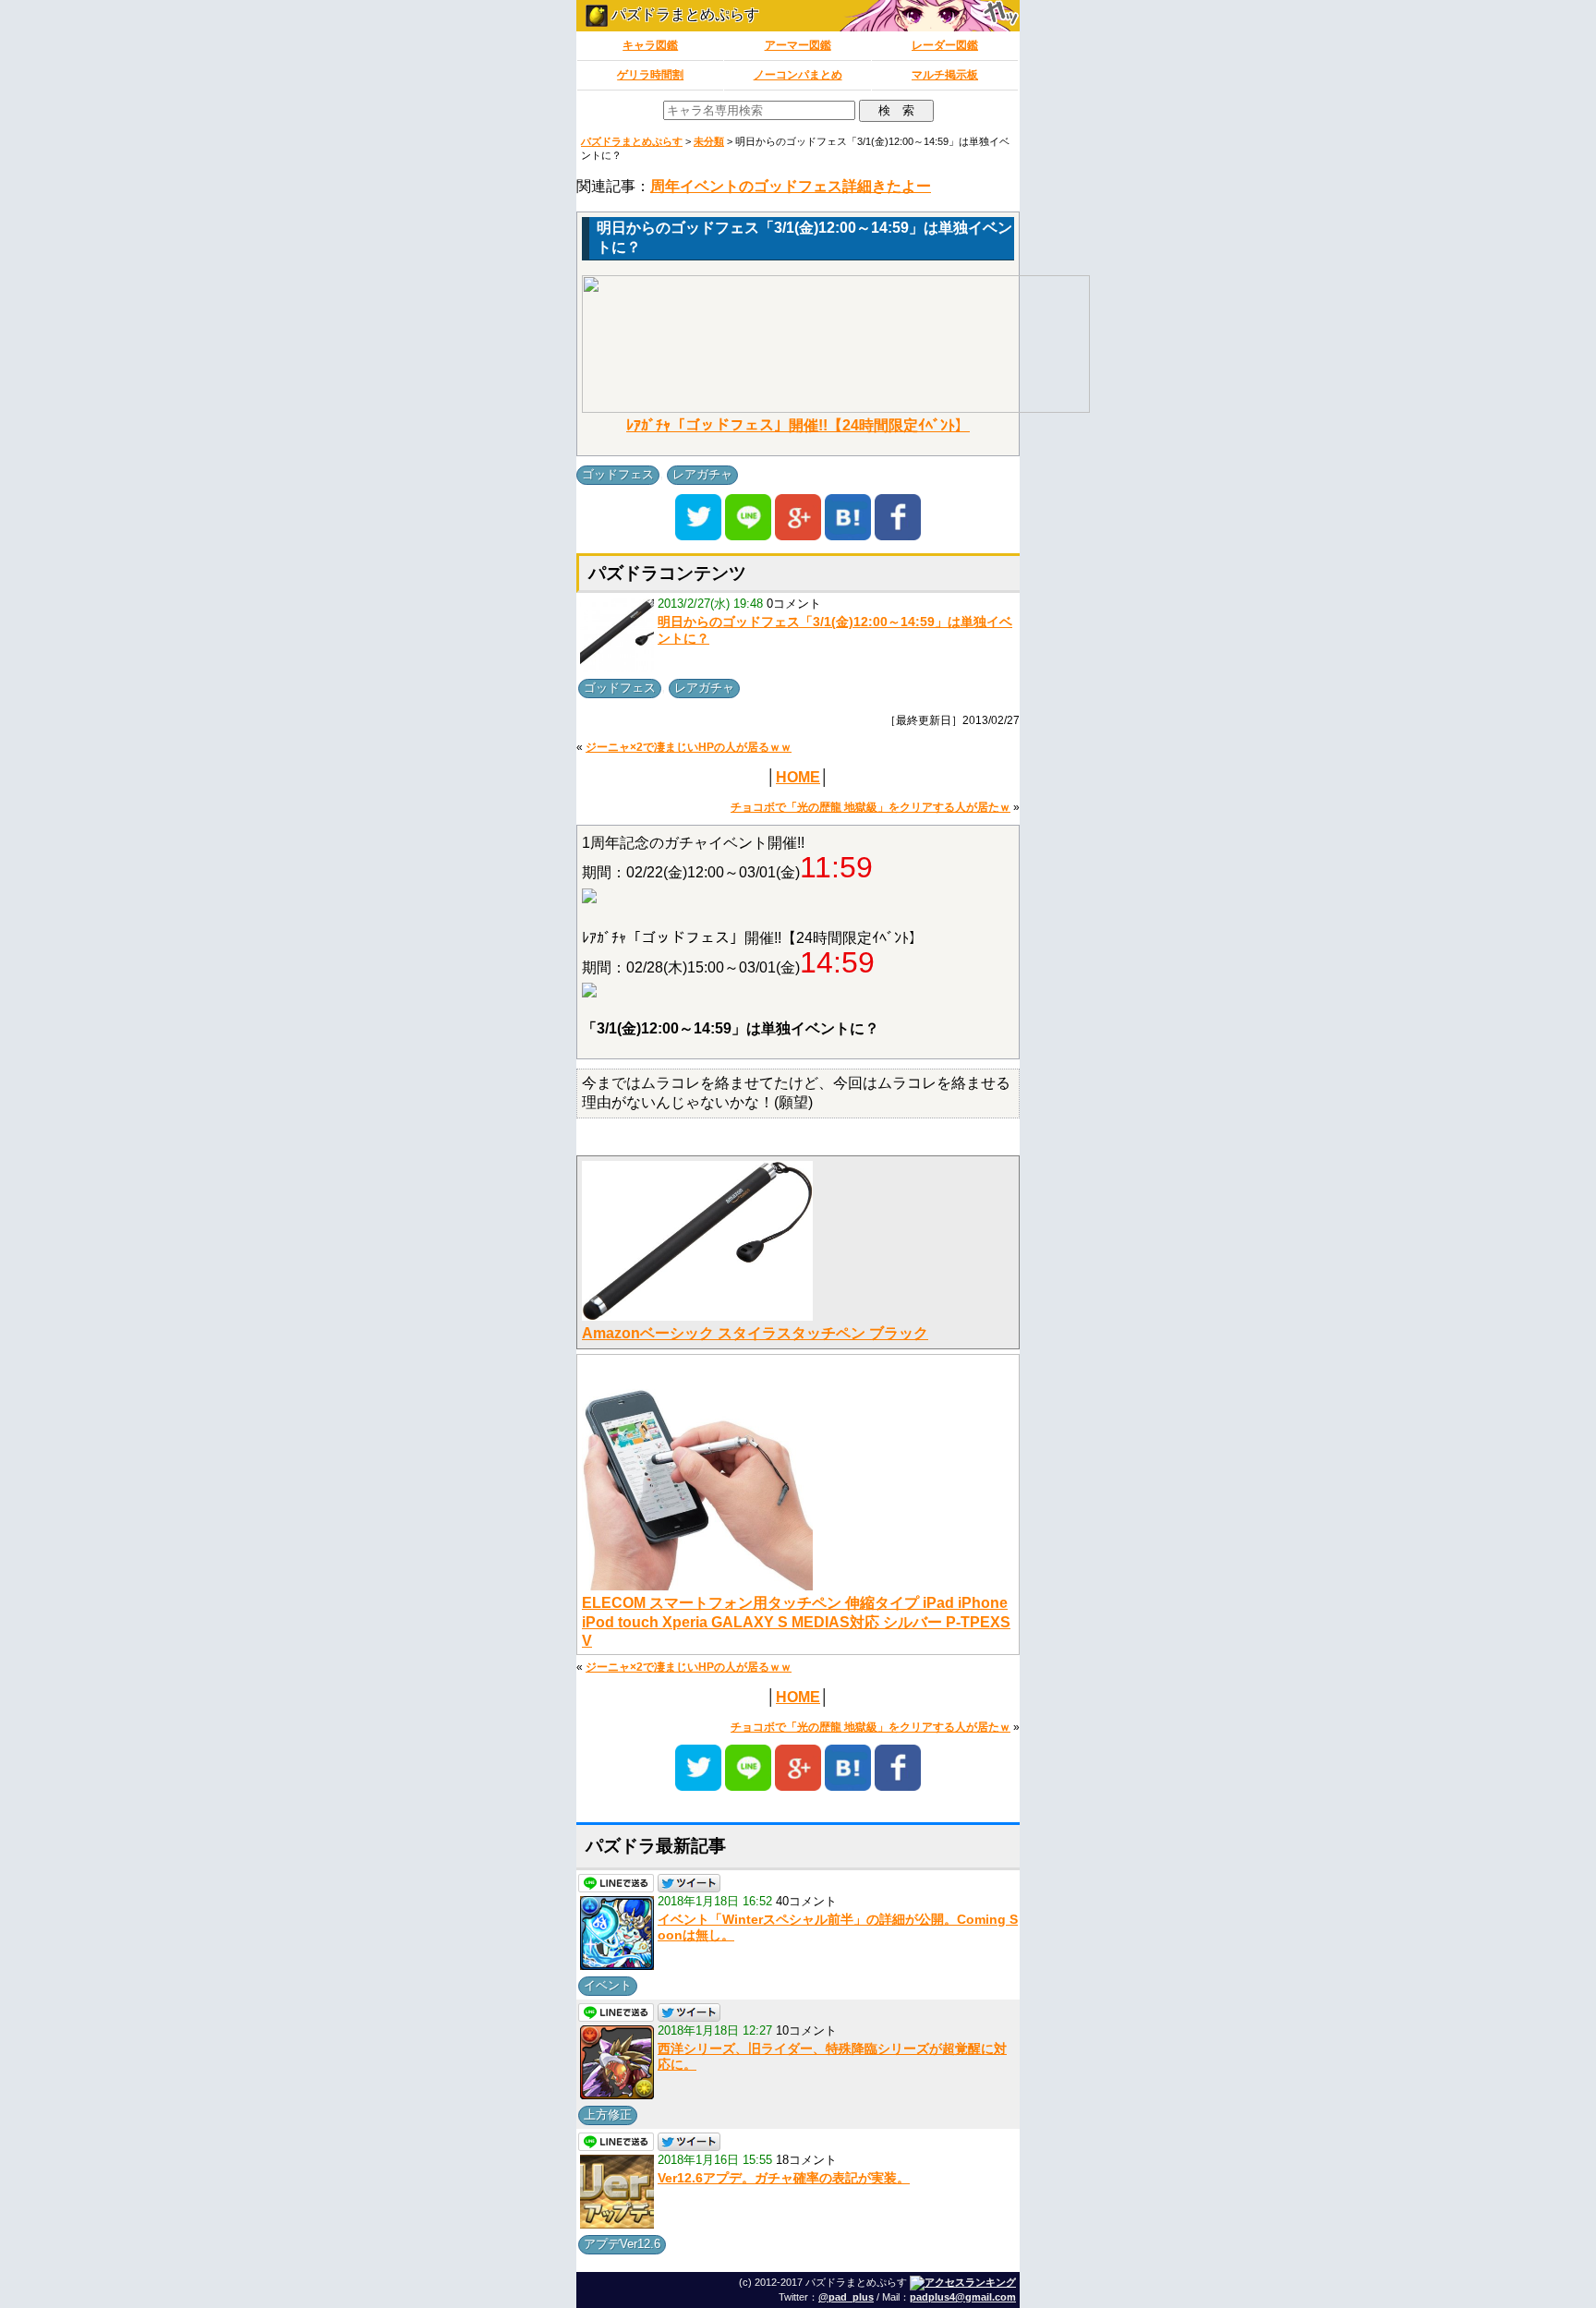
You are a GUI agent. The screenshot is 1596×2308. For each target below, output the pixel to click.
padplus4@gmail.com (963, 2297)
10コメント (806, 2030)
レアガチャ (702, 474)
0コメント (794, 604)
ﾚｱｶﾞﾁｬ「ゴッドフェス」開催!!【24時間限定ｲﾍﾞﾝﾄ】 (798, 425)
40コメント (806, 1901)
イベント (608, 1985)
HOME (798, 777)
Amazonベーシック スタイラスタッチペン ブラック (755, 1333)
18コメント (806, 2160)
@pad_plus (846, 2297)
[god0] (836, 408)
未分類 (709, 141)
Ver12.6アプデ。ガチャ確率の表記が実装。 (784, 2178)
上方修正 (608, 2115)
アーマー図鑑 (798, 45)
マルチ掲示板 (945, 75)
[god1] (589, 992)
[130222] (589, 898)
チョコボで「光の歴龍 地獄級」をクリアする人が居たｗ (871, 807)
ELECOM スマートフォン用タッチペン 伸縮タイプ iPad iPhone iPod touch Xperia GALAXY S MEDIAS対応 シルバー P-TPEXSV (796, 1622)
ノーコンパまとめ (798, 75)
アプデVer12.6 (622, 2244)
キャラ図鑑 (650, 45)
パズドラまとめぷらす (683, 14)
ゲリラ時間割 (650, 75)
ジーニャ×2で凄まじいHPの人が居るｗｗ (689, 747)
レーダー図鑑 (945, 45)
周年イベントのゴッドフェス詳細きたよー (791, 186)
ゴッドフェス (618, 474)
